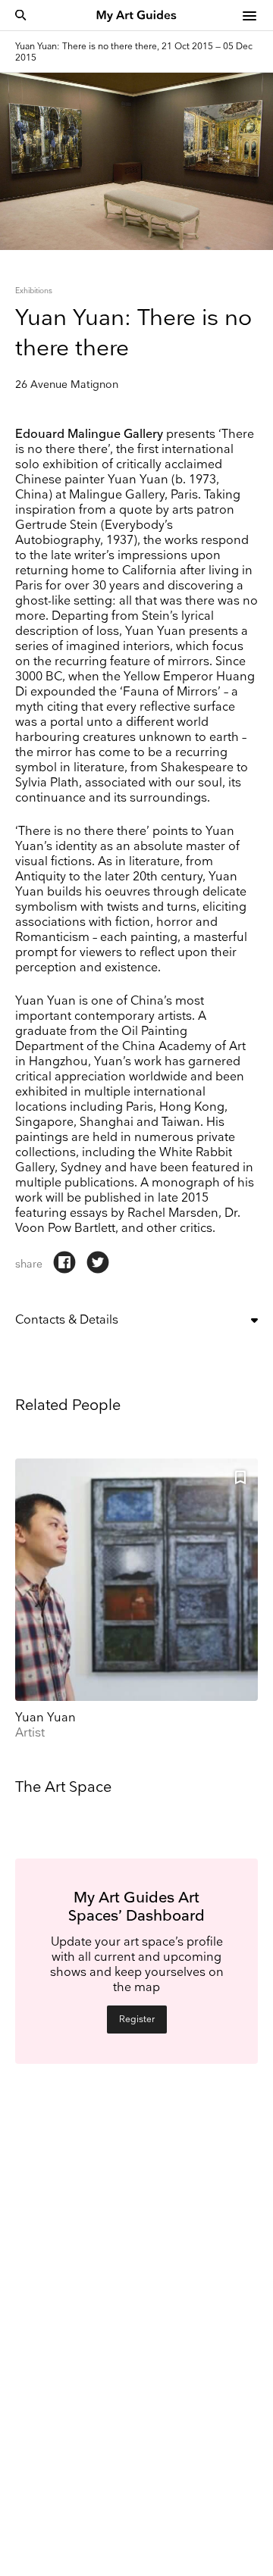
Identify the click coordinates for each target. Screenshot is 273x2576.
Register (137, 2020)
